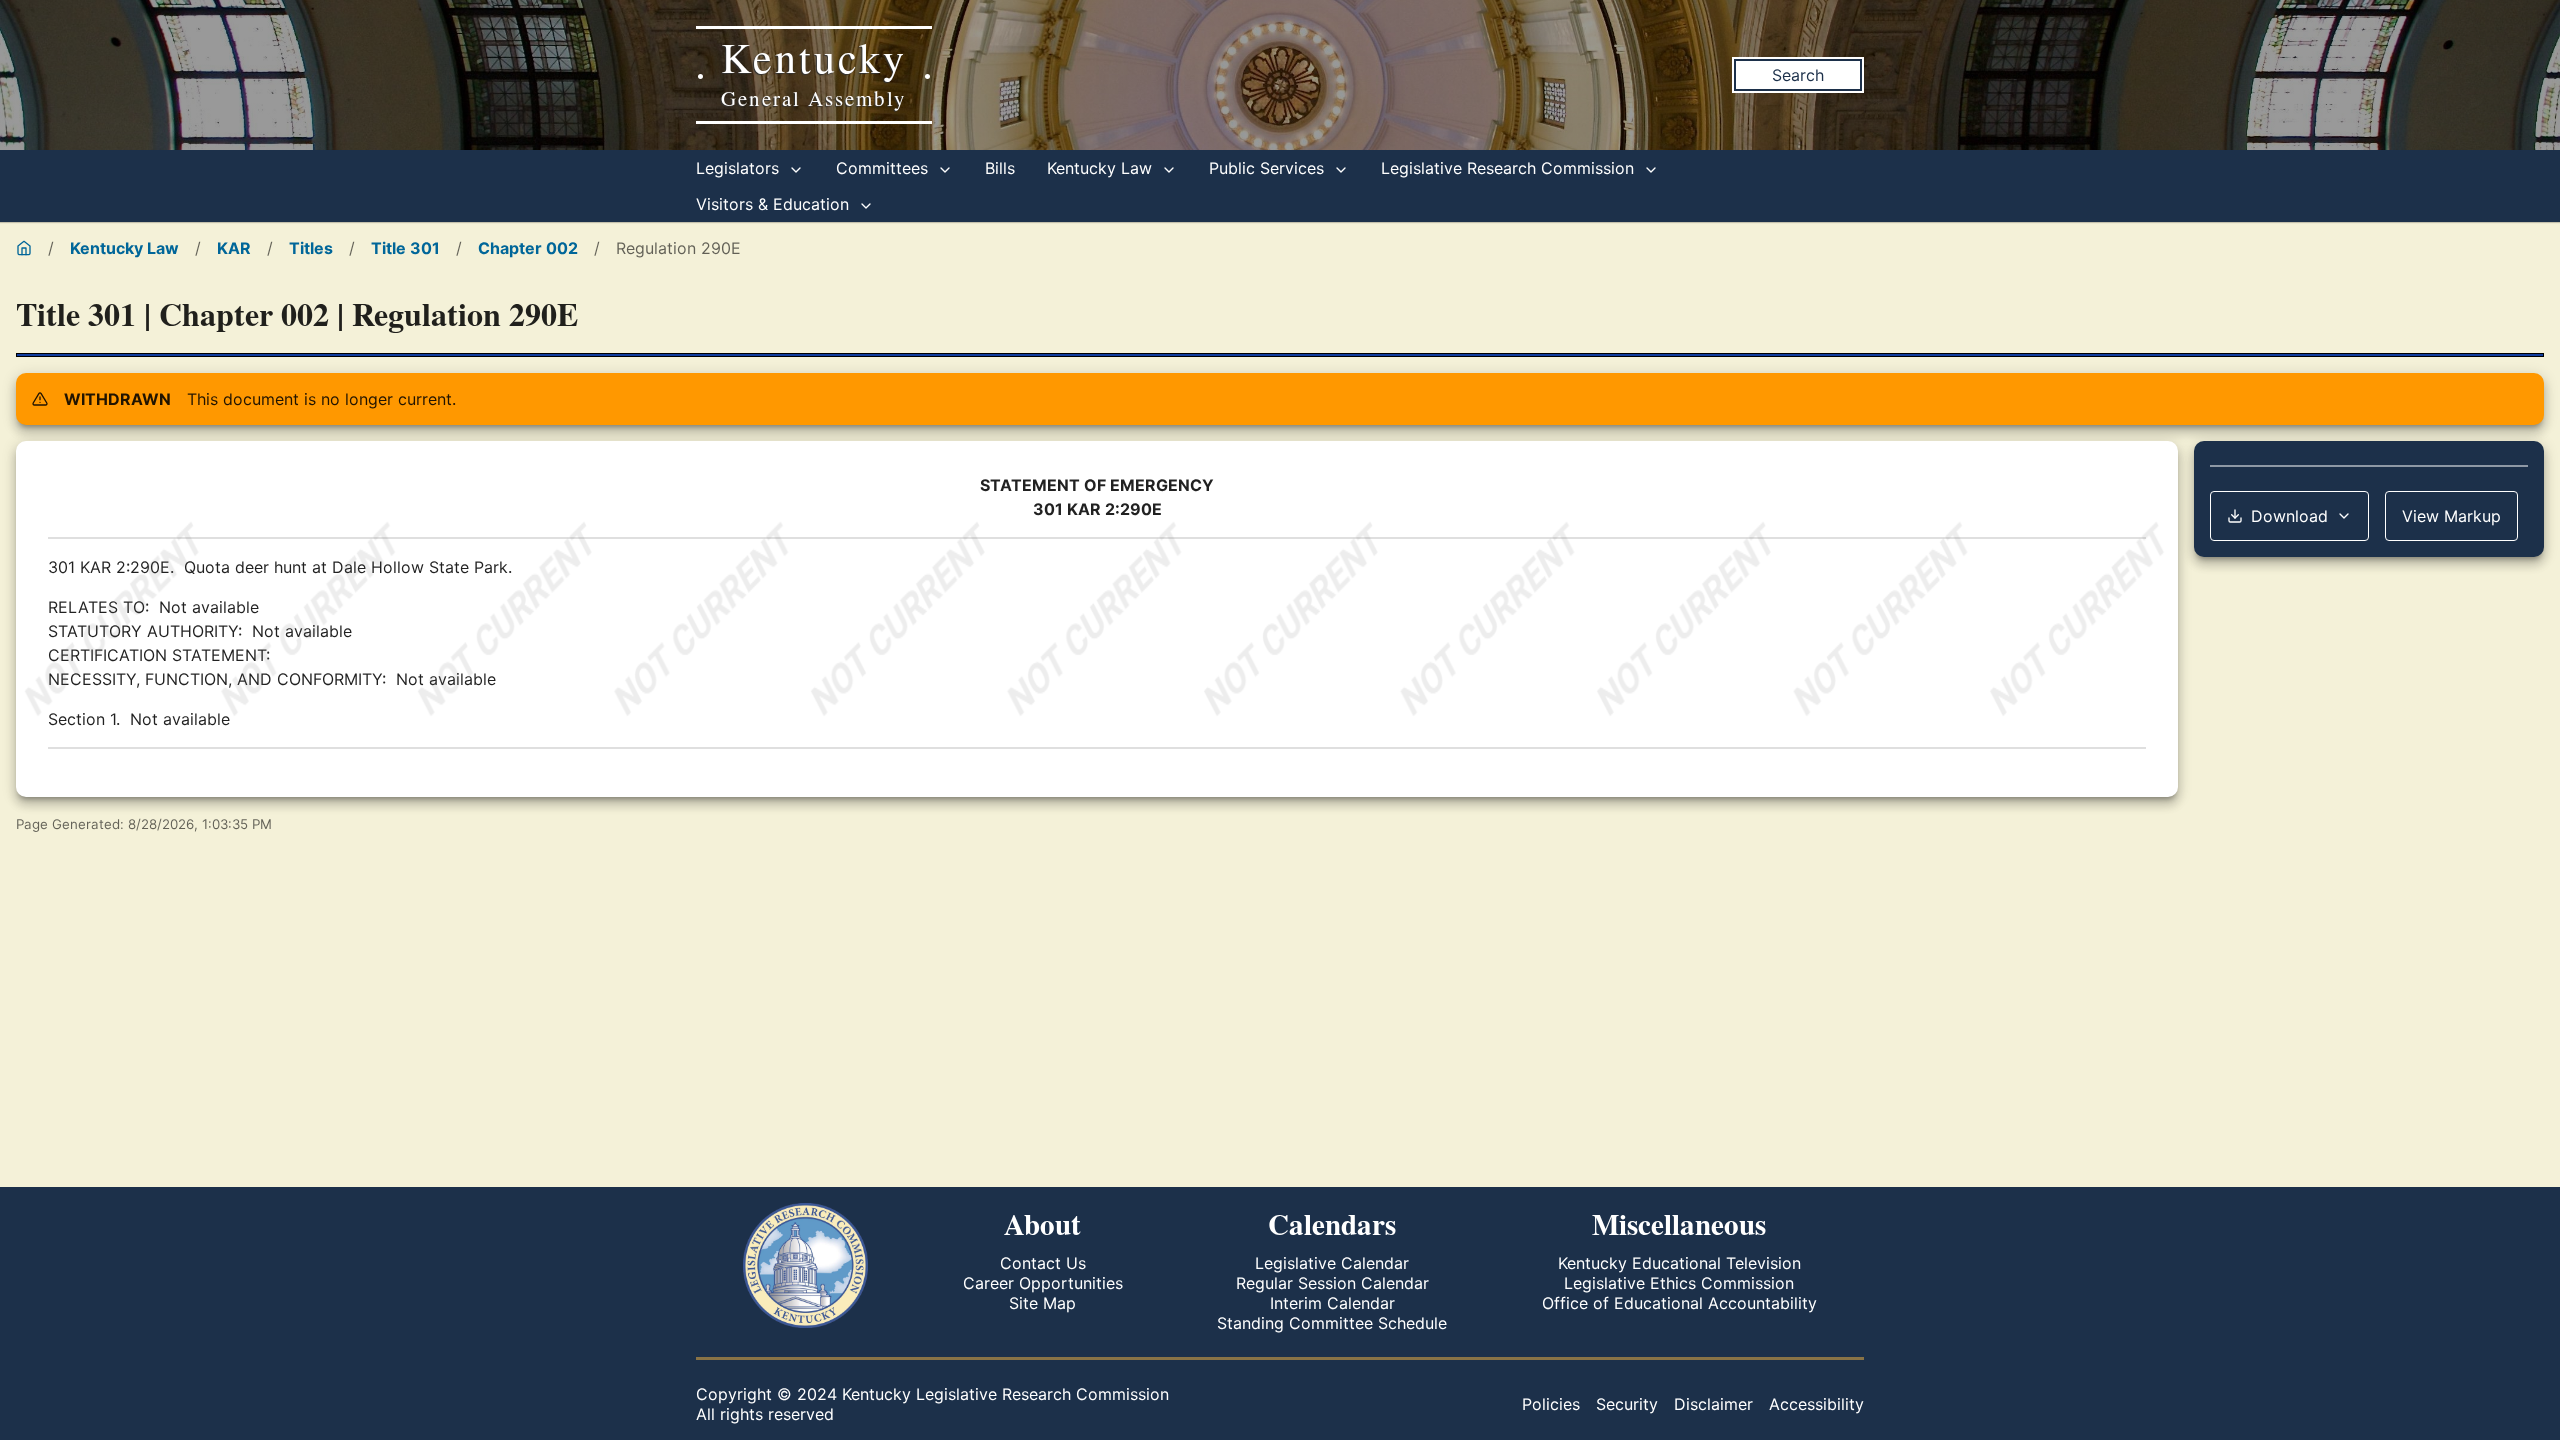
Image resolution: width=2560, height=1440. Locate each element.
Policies (1551, 1404)
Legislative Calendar (1332, 1263)
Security (1627, 1404)
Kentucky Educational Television (1679, 1263)
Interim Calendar (1332, 1303)
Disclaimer (1713, 1404)
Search (1798, 75)
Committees (884, 168)
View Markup (2451, 516)
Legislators (740, 168)
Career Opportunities (1043, 1283)
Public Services (1269, 168)
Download (2289, 516)
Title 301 (405, 248)
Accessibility (1816, 1404)
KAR (234, 248)
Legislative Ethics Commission (1679, 1283)
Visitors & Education (775, 204)
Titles (311, 248)
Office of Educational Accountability (1679, 1303)
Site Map (1042, 1303)
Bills (1000, 168)
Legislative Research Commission (1510, 168)
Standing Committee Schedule (1332, 1323)
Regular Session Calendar (1332, 1283)
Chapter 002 (528, 248)
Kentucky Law (1102, 168)
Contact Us (1043, 1263)
